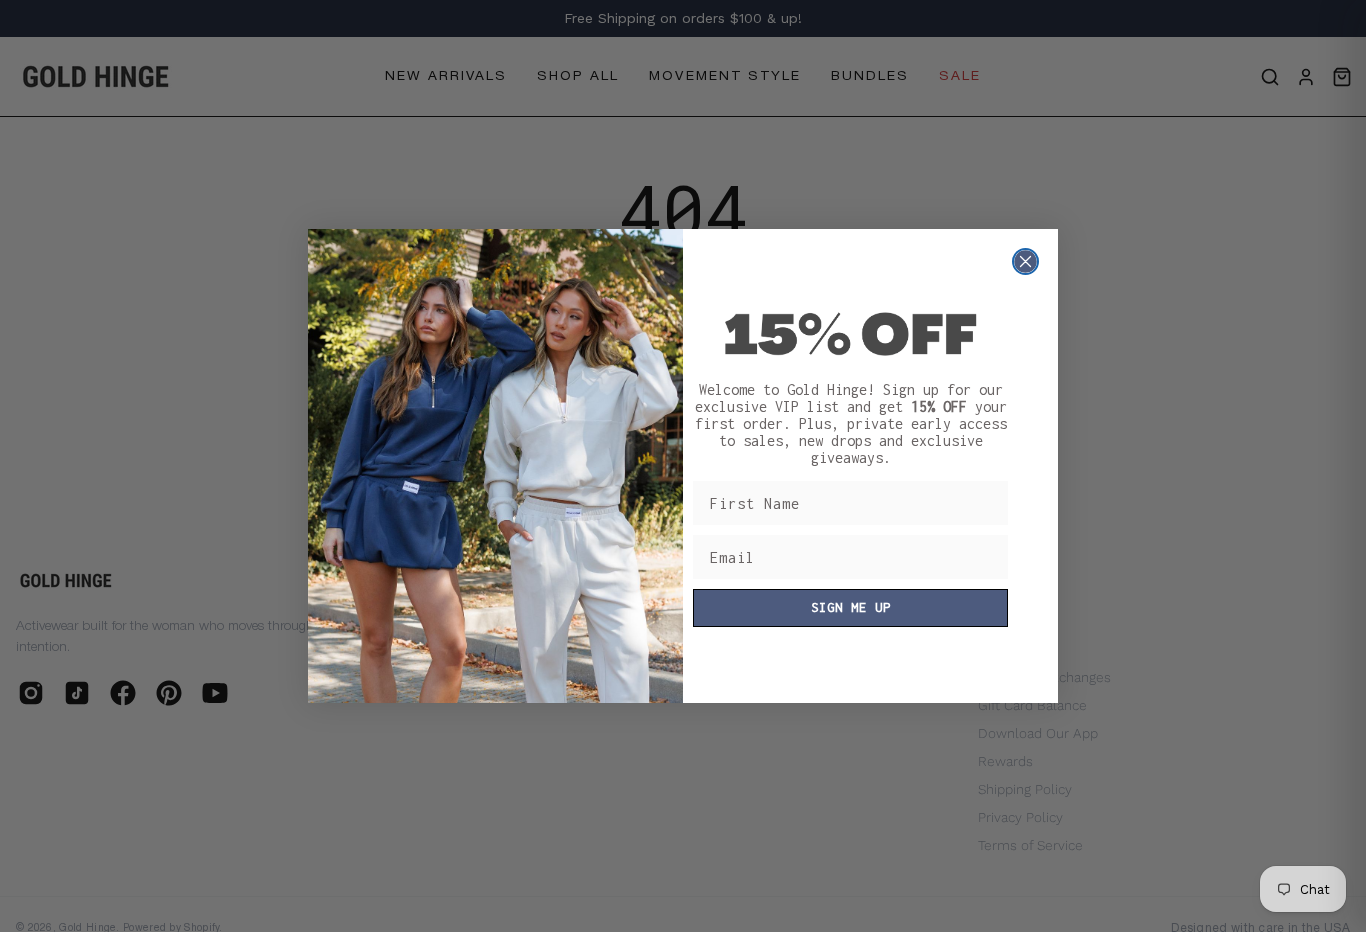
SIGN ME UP (851, 607)
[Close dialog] (1025, 261)
